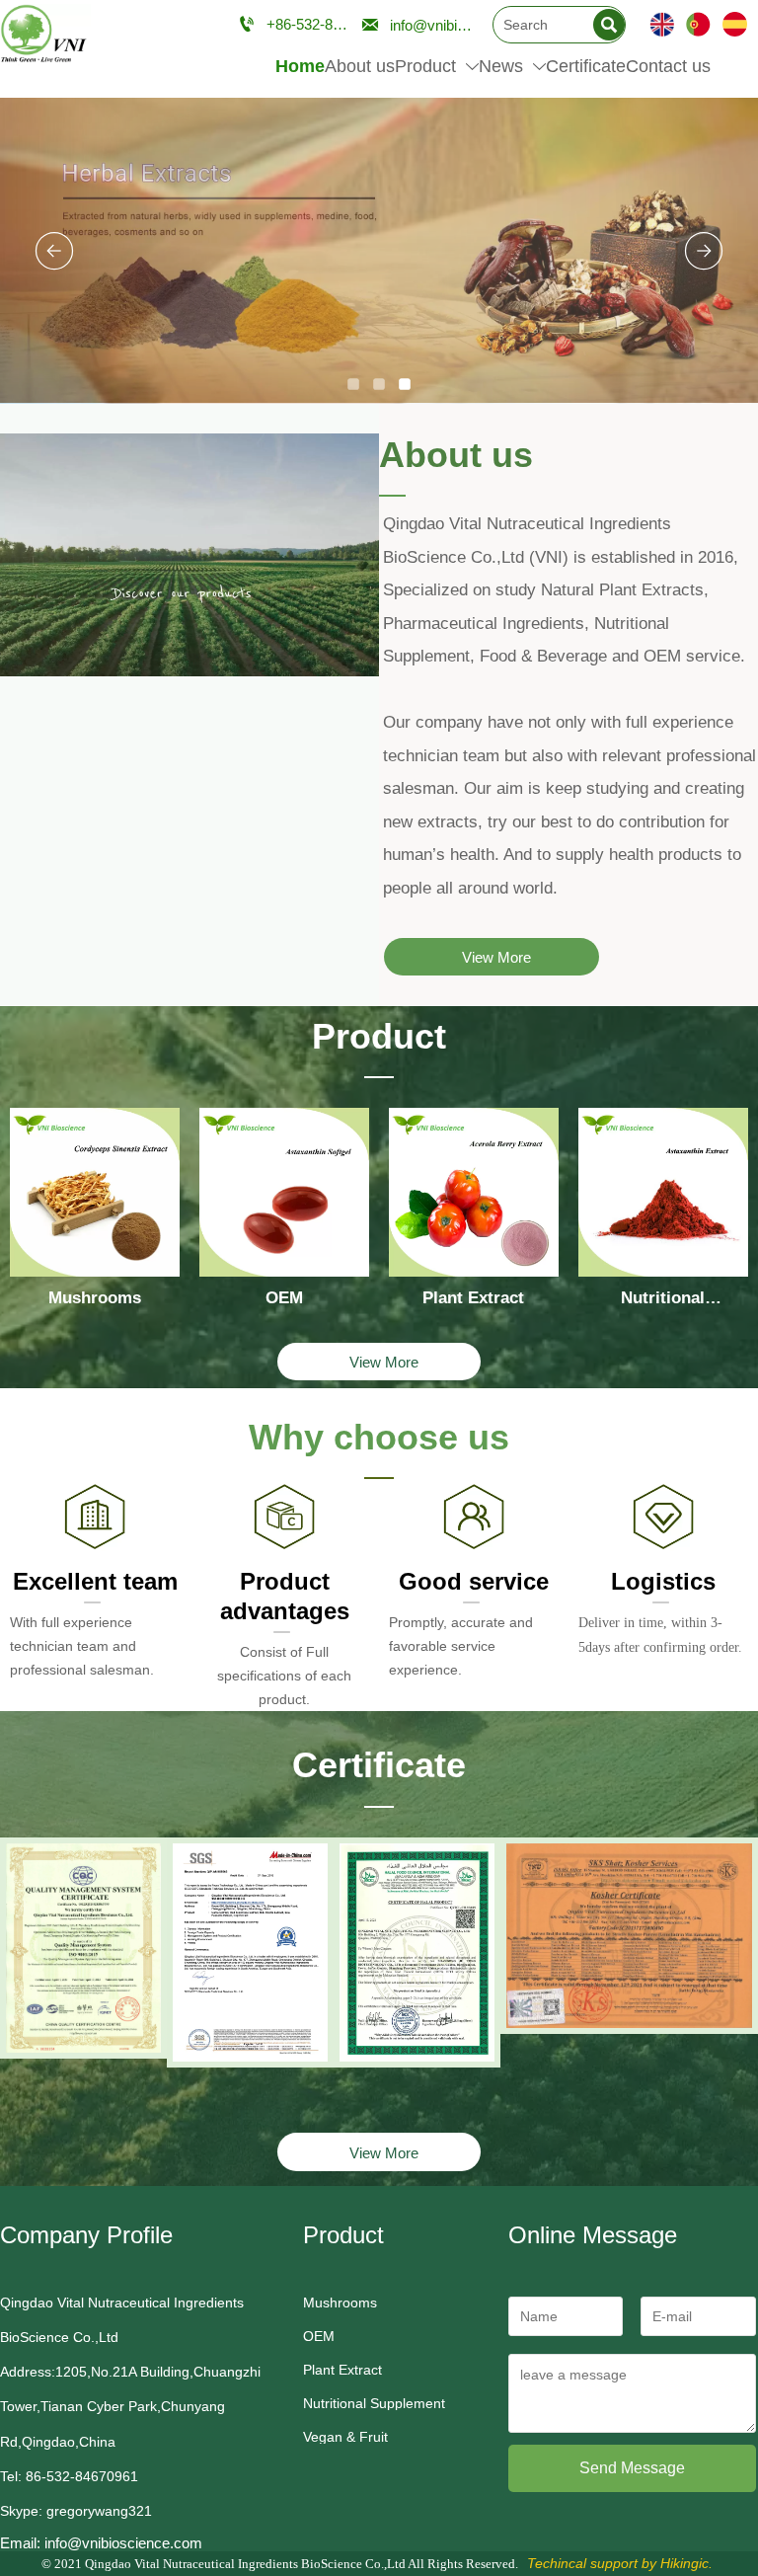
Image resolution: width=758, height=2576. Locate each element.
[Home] (45, 35)
